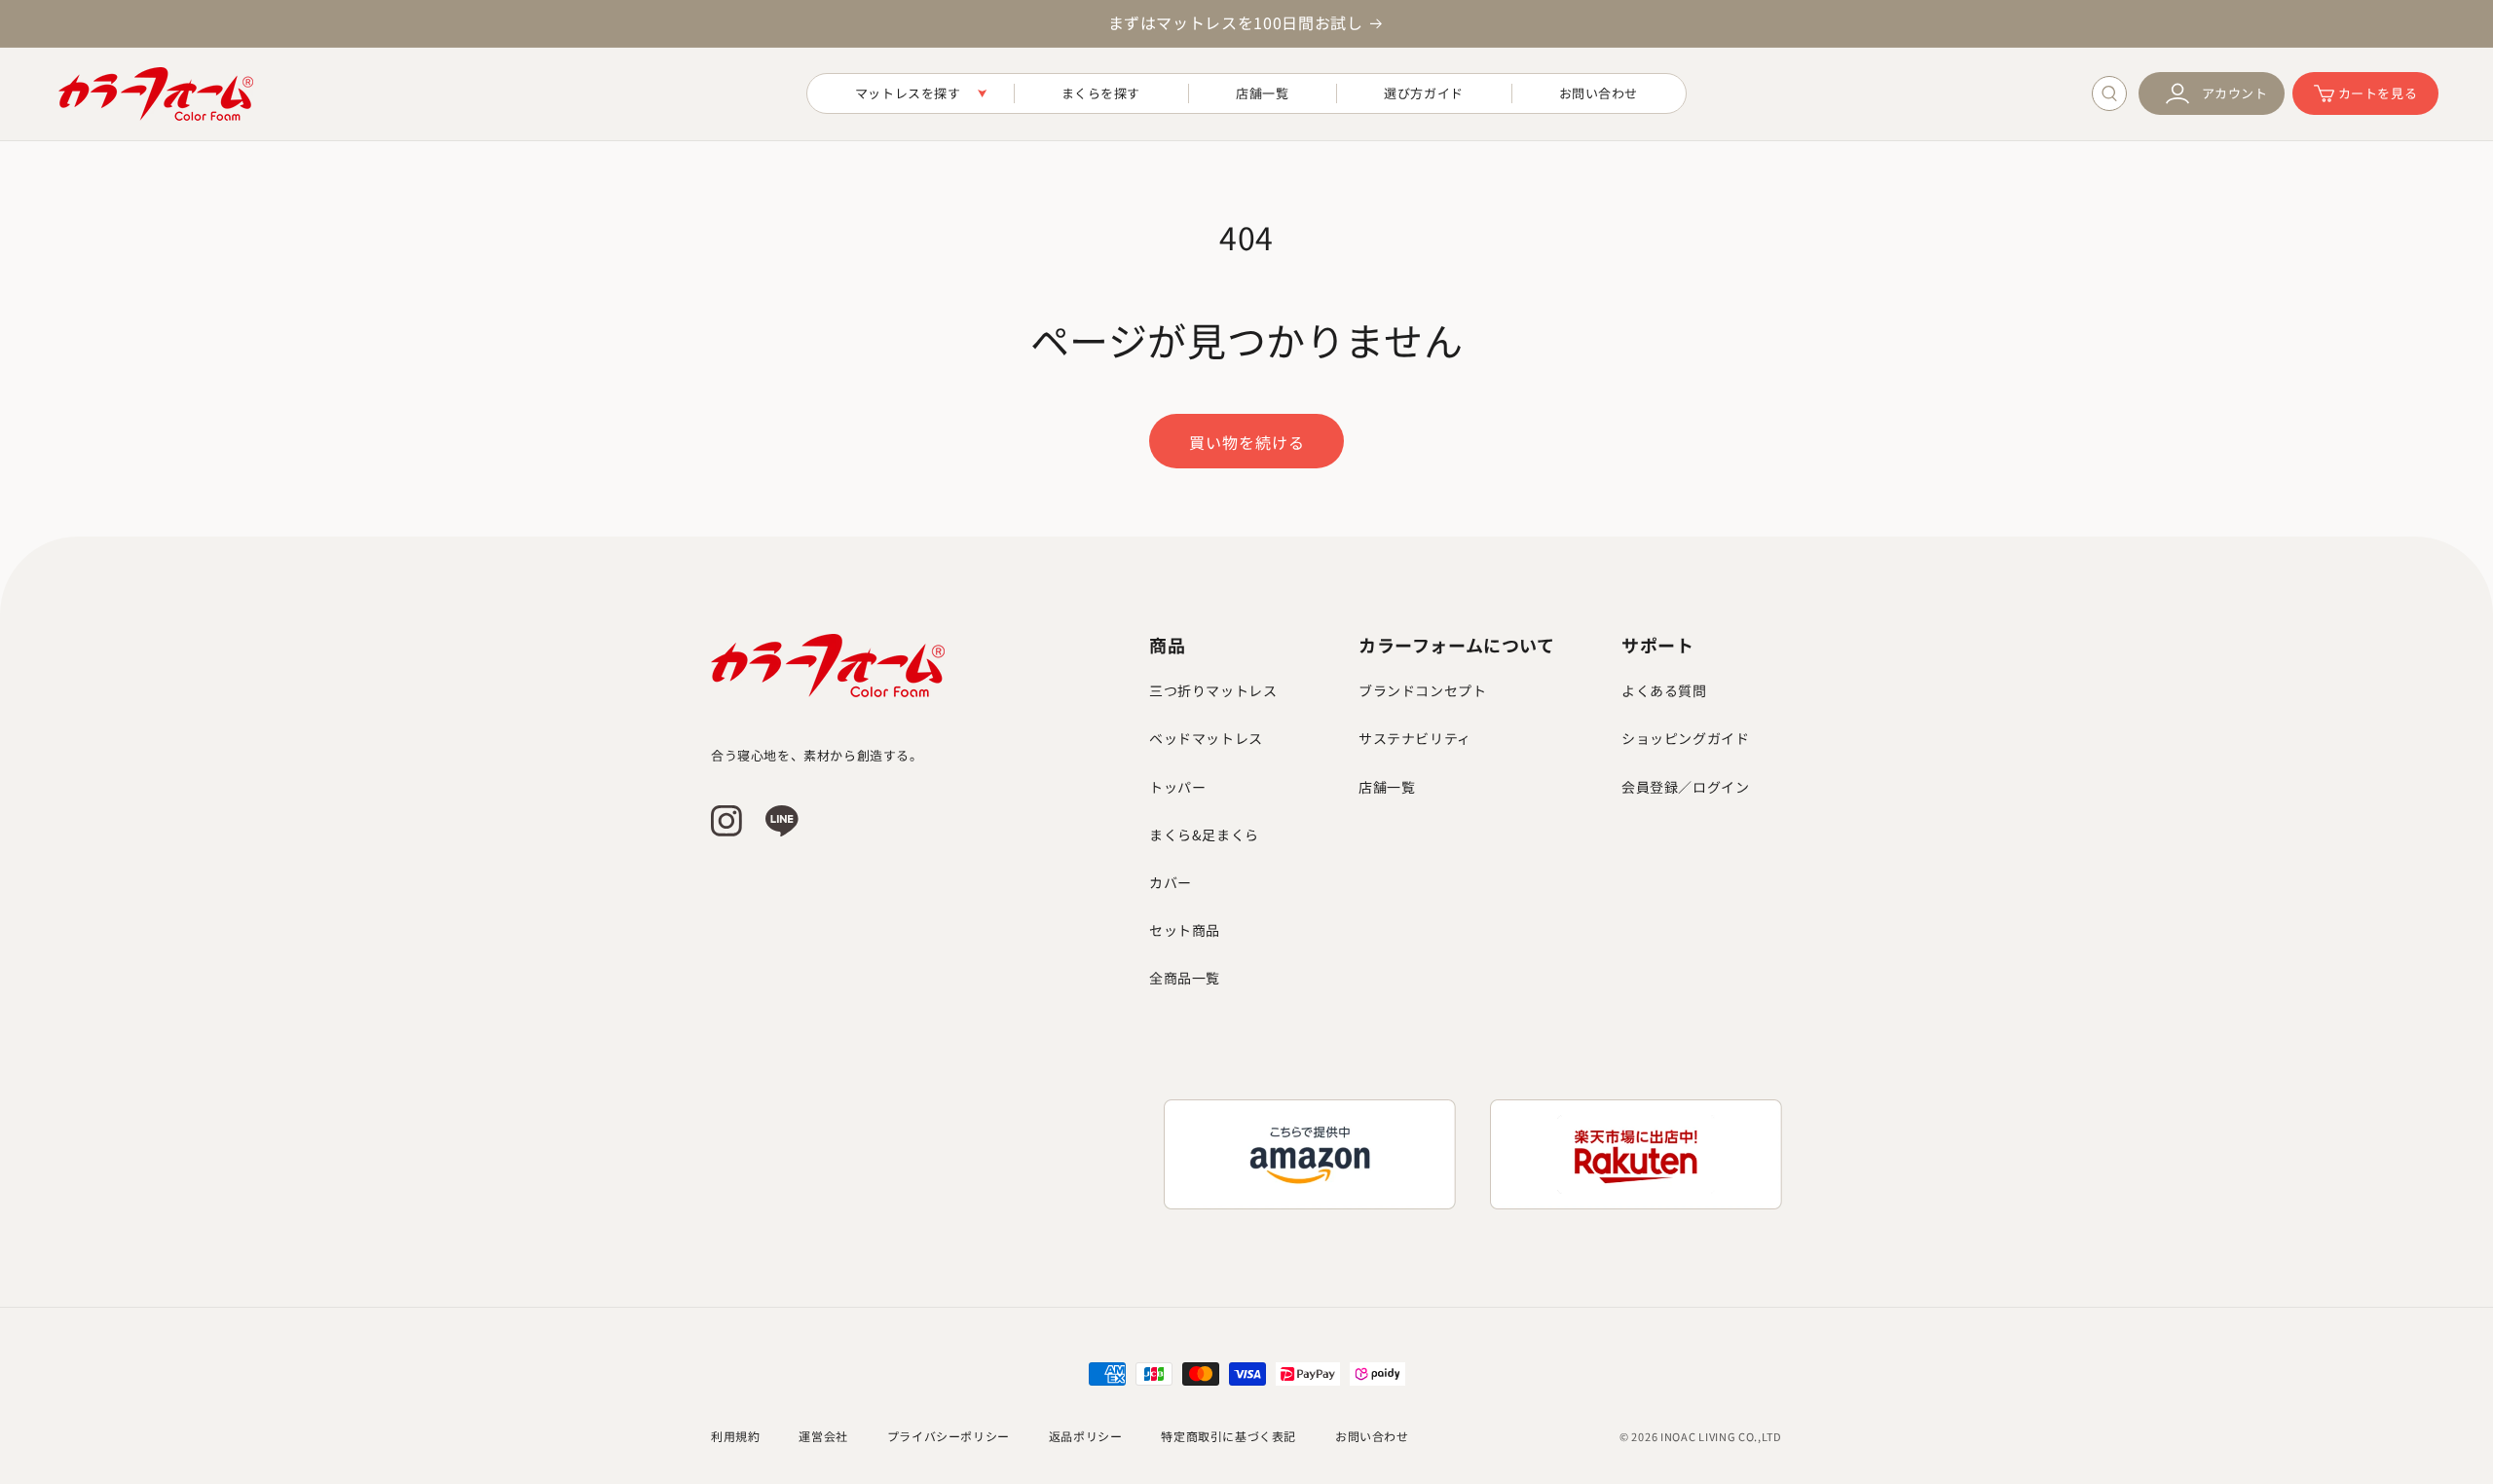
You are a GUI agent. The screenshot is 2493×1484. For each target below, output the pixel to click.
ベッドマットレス (1206, 738)
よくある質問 (1664, 690)
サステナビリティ (1415, 738)
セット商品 (1185, 930)
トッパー (1177, 787)
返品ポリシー (1086, 1436)
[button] (911, 94)
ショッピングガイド (1685, 738)
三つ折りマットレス (1213, 690)
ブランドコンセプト (1422, 690)
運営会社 (823, 1436)
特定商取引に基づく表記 (1228, 1436)
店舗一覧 (1387, 787)
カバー (1171, 882)
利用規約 (735, 1436)
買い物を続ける (1247, 442)
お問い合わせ (1372, 1436)
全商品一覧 (1185, 978)
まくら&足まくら (1204, 835)
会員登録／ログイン (1685, 787)
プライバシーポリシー (949, 1436)
